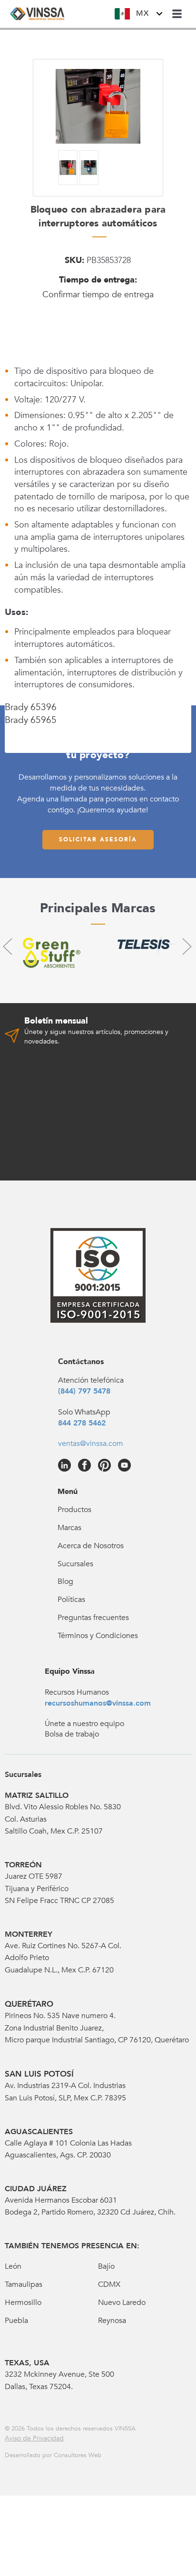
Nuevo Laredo (122, 2303)
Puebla (16, 2321)
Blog (65, 1581)
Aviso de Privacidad (34, 2438)
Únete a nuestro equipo (84, 1724)
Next (186, 946)
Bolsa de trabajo (72, 1734)
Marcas (69, 1528)
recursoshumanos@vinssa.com (98, 1703)
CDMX (109, 2284)
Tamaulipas (24, 2284)
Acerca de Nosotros (91, 1546)
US (148, 39)
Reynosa (112, 2321)
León (13, 2266)
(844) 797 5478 (84, 1391)
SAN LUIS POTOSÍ (39, 2074)
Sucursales (75, 1564)
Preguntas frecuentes (93, 1618)
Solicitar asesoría (98, 839)
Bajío (106, 2266)
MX (142, 13)
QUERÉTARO (29, 2004)
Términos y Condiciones (98, 1636)
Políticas (71, 1600)
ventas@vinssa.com (91, 1444)
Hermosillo (23, 2303)
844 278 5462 (82, 1423)
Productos (74, 1510)
